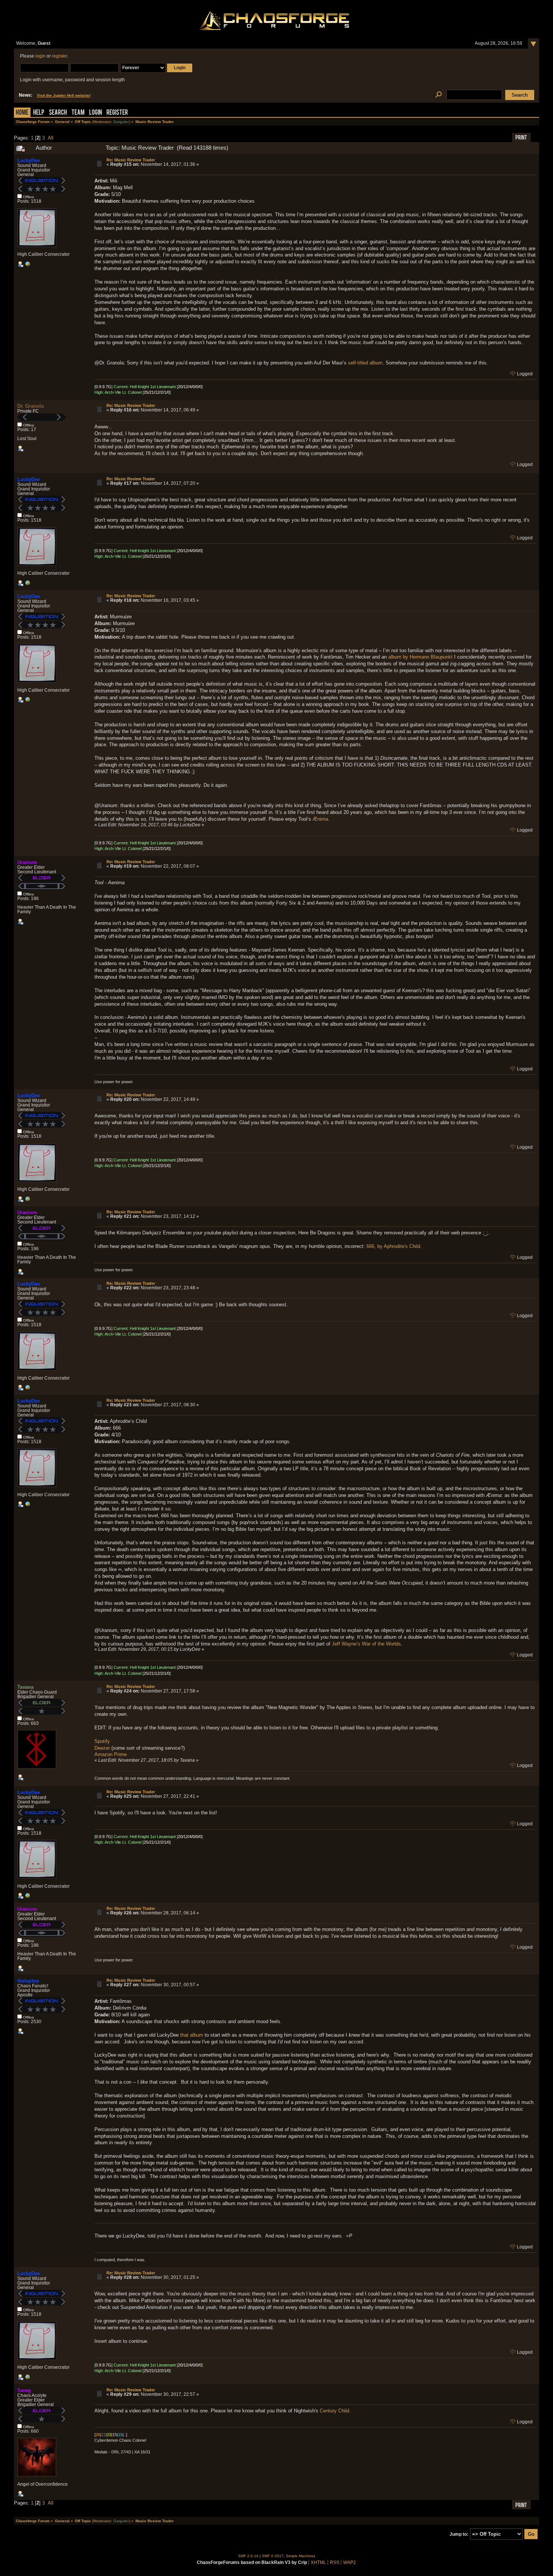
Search (58, 113)
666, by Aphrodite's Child (393, 1246)
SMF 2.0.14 (248, 2556)
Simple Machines (301, 2556)
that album (192, 2035)
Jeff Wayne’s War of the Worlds (366, 1644)
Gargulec (121, 122)
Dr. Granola (30, 406)
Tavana (25, 1687)
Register (117, 113)
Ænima (320, 819)
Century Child (334, 2411)
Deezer (102, 1748)
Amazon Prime (111, 1754)
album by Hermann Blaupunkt (420, 657)
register (59, 56)
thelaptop (28, 1981)
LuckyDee (29, 160)
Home (22, 113)
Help (39, 113)
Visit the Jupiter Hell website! (64, 95)
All (51, 138)
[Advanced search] (439, 95)
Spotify (102, 1741)
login (40, 56)
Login (96, 113)
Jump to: (459, 2534)
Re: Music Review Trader (131, 160)
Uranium (27, 862)
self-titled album (365, 363)
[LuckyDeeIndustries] (27, 266)
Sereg (24, 2390)
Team (78, 113)
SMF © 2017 (273, 2556)
